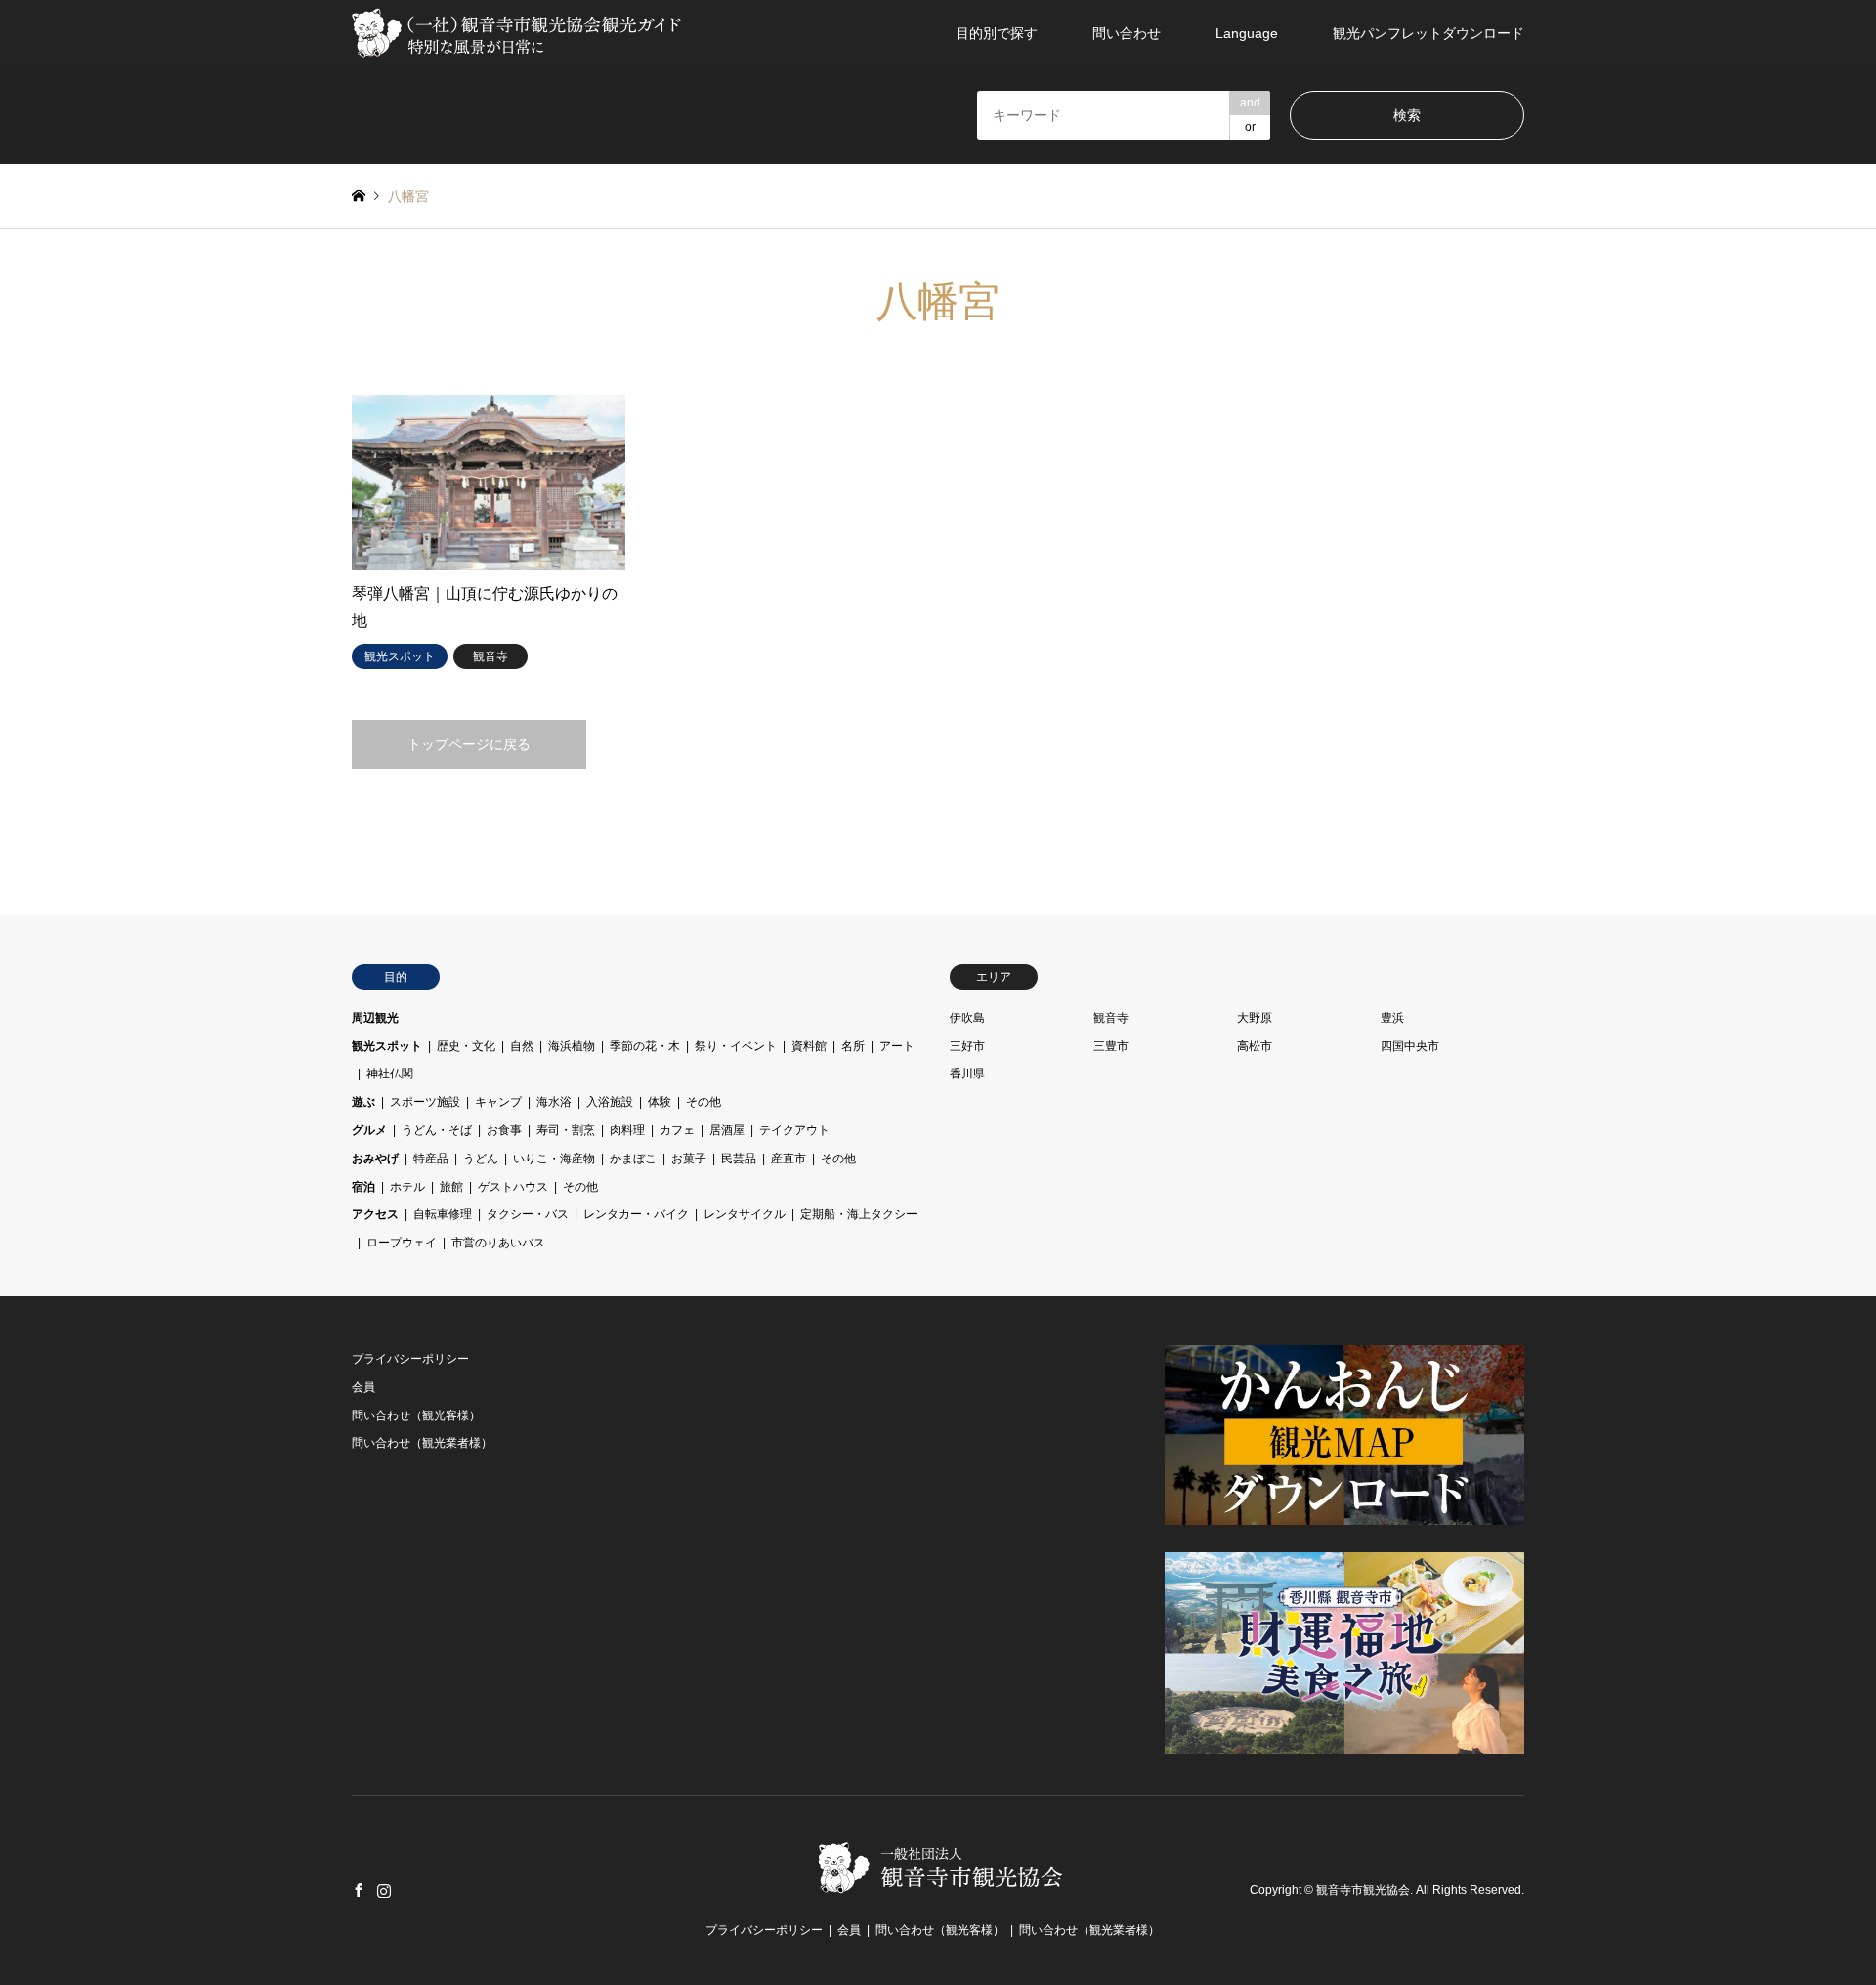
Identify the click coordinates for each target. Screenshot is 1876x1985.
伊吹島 (967, 1018)
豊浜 (1392, 1018)
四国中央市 (1410, 1046)
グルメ (369, 1130)
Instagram (384, 1890)
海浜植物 (572, 1046)
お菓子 (689, 1159)
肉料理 (627, 1130)
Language (1247, 33)
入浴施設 (610, 1102)
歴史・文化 (466, 1046)
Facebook (359, 1890)
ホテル (407, 1187)
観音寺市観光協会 (1363, 1890)
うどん (481, 1159)
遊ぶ (363, 1102)
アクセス (375, 1214)
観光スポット (387, 1046)
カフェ (677, 1130)
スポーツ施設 (425, 1102)
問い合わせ (1127, 33)
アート (897, 1046)
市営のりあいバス (498, 1243)
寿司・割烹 (566, 1130)
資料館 (809, 1046)
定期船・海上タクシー (859, 1214)
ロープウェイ (402, 1243)
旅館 (451, 1187)
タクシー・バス (528, 1214)
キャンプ (498, 1102)
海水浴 (554, 1102)
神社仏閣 (390, 1074)
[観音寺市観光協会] (519, 33)
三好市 (967, 1046)
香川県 (967, 1074)
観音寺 (1111, 1018)
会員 (363, 1387)
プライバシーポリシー (410, 1359)
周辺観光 (375, 1018)
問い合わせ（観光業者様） (422, 1443)
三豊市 (1111, 1046)
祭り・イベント (736, 1046)
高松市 (1255, 1046)
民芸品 (739, 1159)
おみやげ (375, 1159)
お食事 (504, 1130)
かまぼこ (633, 1159)
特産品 (431, 1159)
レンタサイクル (745, 1214)
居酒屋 (727, 1130)
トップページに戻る (469, 744)
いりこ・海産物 (554, 1159)
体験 (660, 1102)
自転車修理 (443, 1214)
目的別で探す (997, 33)
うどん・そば (437, 1130)
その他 (703, 1102)
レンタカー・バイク (636, 1214)
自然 (522, 1046)
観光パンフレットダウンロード (1428, 33)
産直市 (789, 1159)
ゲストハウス (513, 1187)
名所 (853, 1046)
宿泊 (363, 1187)
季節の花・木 (645, 1046)
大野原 (1255, 1018)
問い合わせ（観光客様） (416, 1415)
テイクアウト (794, 1130)
